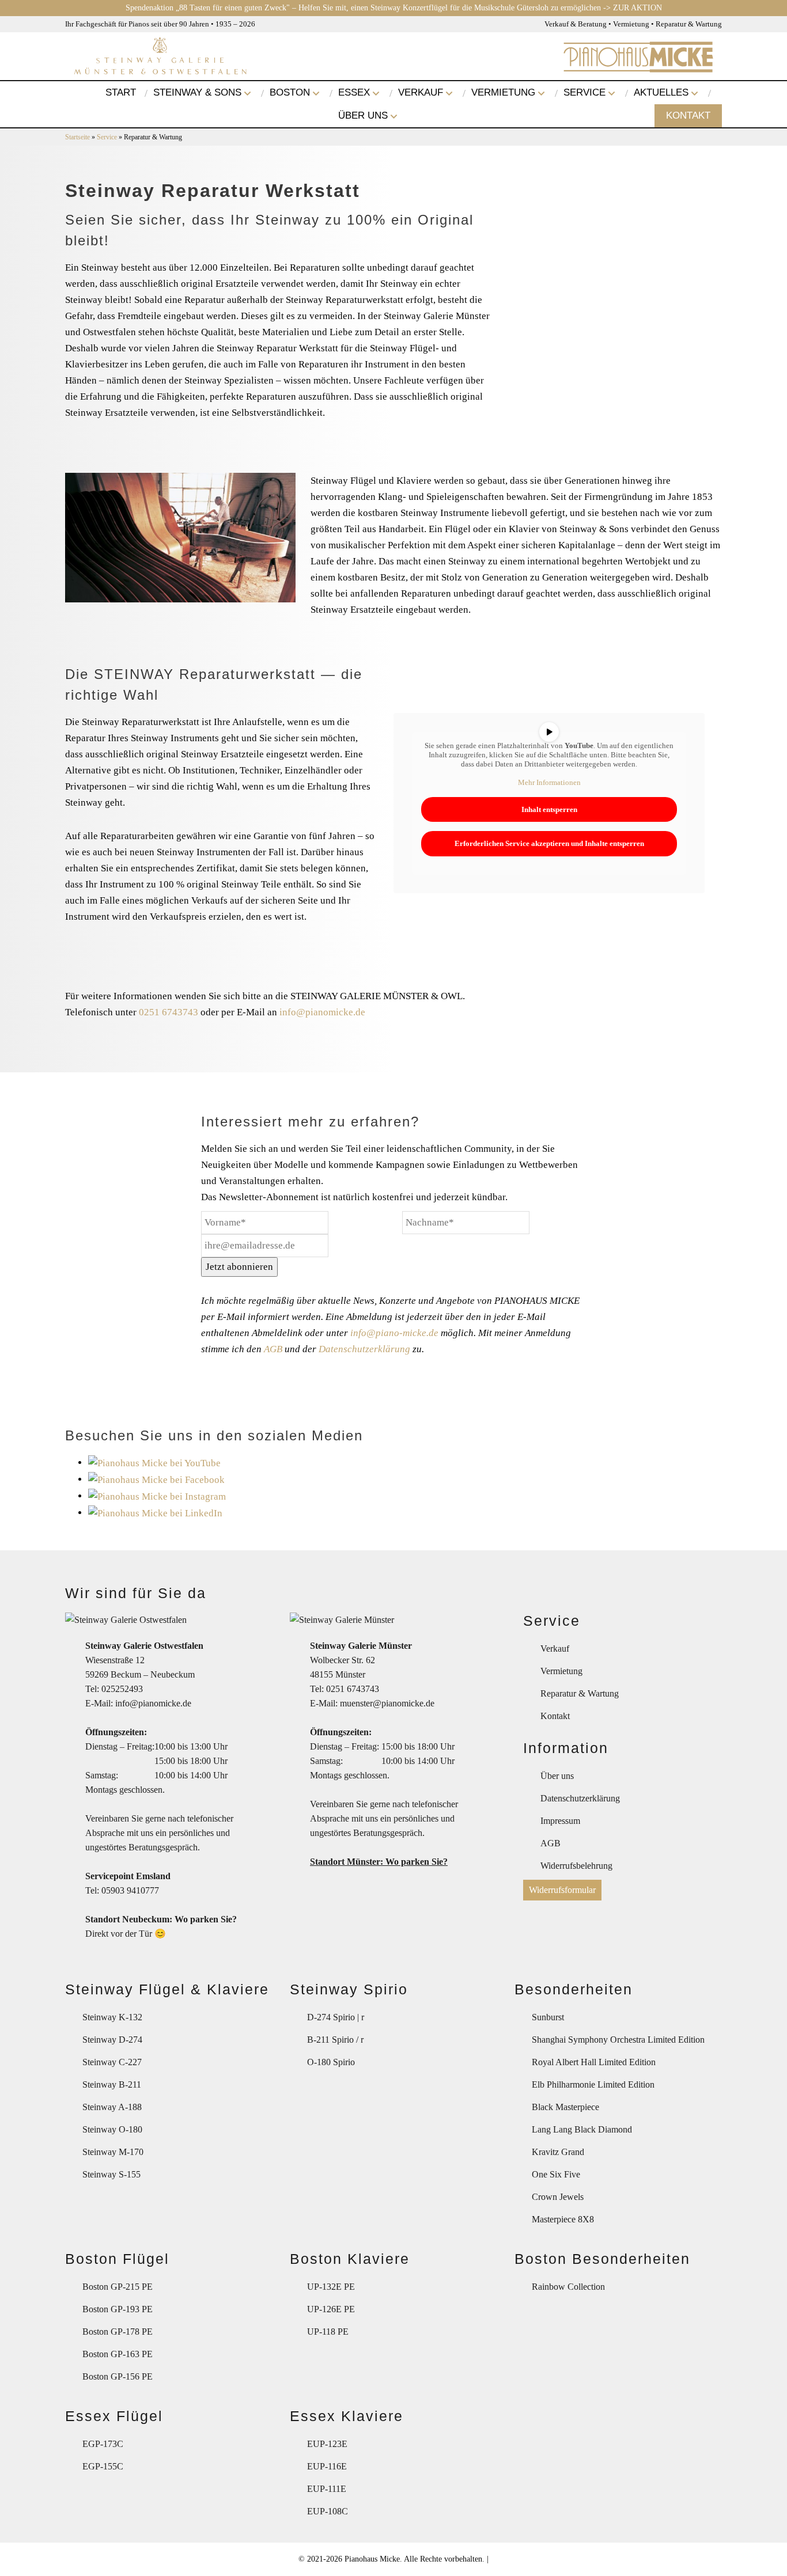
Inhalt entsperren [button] (549, 809)
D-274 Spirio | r (336, 2017)
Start (121, 92)
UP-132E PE (331, 2287)
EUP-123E (327, 2444)
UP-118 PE (328, 2332)
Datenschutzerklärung (364, 1349)
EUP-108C (328, 2511)
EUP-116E (327, 2466)
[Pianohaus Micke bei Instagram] (157, 1496)
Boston (290, 92)
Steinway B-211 (112, 2084)
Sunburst (548, 2017)
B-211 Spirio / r (335, 2040)
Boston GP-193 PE (118, 2309)
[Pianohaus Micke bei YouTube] (154, 1462)
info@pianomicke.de (322, 1012)
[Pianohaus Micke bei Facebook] (156, 1479)
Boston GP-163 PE (118, 2354)
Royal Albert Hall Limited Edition (594, 2062)
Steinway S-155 (111, 2174)
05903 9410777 (130, 1890)
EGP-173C (103, 2444)
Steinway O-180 (112, 2129)
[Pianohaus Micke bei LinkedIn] (155, 1513)
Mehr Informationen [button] (549, 782)
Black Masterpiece (565, 2107)
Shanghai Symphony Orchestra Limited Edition (618, 2040)
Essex (354, 92)
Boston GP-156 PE (118, 2376)
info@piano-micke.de (394, 1333)
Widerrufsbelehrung (576, 1866)
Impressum (560, 1821)
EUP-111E (327, 2489)
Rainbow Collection (568, 2287)
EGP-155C (103, 2466)
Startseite (77, 137)
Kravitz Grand (558, 2152)
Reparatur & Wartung (580, 1693)
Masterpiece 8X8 (563, 2219)
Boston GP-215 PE (118, 2287)
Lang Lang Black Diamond (582, 2129)
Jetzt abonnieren (239, 1267)
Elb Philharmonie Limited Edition (593, 2084)
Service (584, 92)
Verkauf (421, 92)
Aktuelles (661, 92)
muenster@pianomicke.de (387, 1703)
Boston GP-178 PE (118, 2332)
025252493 (122, 1689)
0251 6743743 (169, 1012)
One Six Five (556, 2174)
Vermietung (503, 92)
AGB (273, 1349)
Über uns (363, 115)
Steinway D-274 (112, 2040)
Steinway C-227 (112, 2062)
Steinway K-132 (112, 2017)
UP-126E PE (331, 2309)
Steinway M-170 (113, 2152)
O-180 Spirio (331, 2062)
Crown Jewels (558, 2197)
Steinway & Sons (197, 92)
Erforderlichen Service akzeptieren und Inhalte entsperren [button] (549, 843)
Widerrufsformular (562, 1890)
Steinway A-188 (112, 2107)
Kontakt (688, 115)
